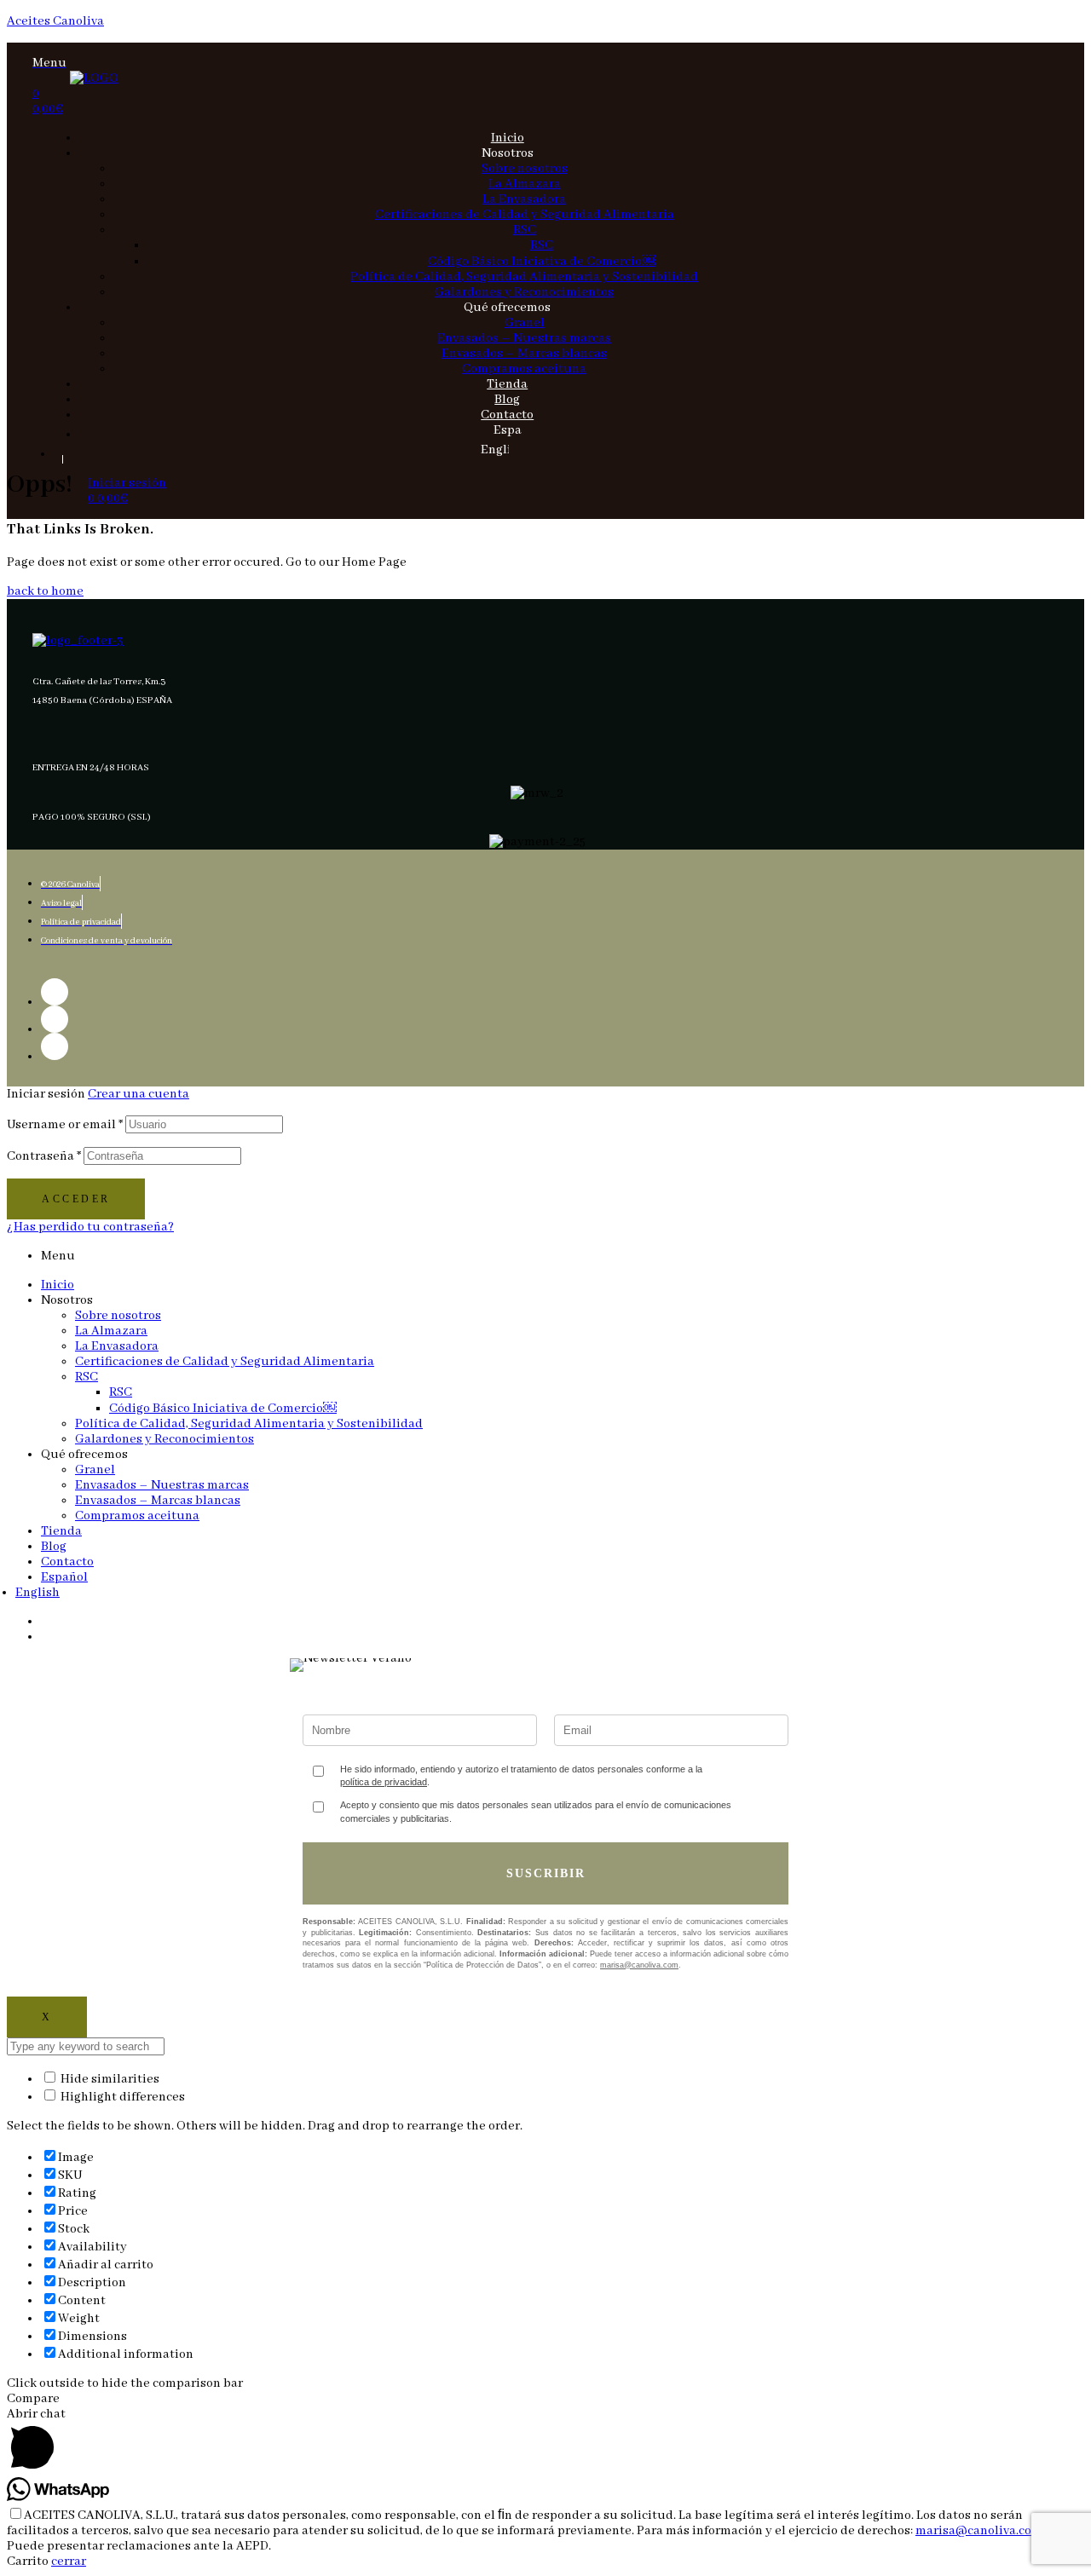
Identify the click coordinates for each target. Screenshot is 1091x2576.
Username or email (65, 1125)
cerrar (69, 2562)
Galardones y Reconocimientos (165, 1439)
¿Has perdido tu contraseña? (90, 1227)
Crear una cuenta (139, 1094)
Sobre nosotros (118, 1316)
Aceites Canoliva (55, 21)
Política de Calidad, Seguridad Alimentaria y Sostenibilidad (249, 1424)
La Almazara (111, 1331)
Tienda (61, 1531)
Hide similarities (109, 2079)
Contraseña (44, 1156)
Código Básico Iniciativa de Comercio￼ (223, 1409)
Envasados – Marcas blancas (158, 1501)
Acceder (76, 1199)
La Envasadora (117, 1346)
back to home (45, 591)
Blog (54, 1547)
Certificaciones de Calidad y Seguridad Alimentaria (225, 1362)
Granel (95, 1470)
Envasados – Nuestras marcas (162, 1485)
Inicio (58, 1285)
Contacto (67, 1562)
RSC (87, 1377)
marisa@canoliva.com (639, 1965)
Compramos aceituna (137, 1516)
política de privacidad (384, 1782)
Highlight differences (121, 2097)
